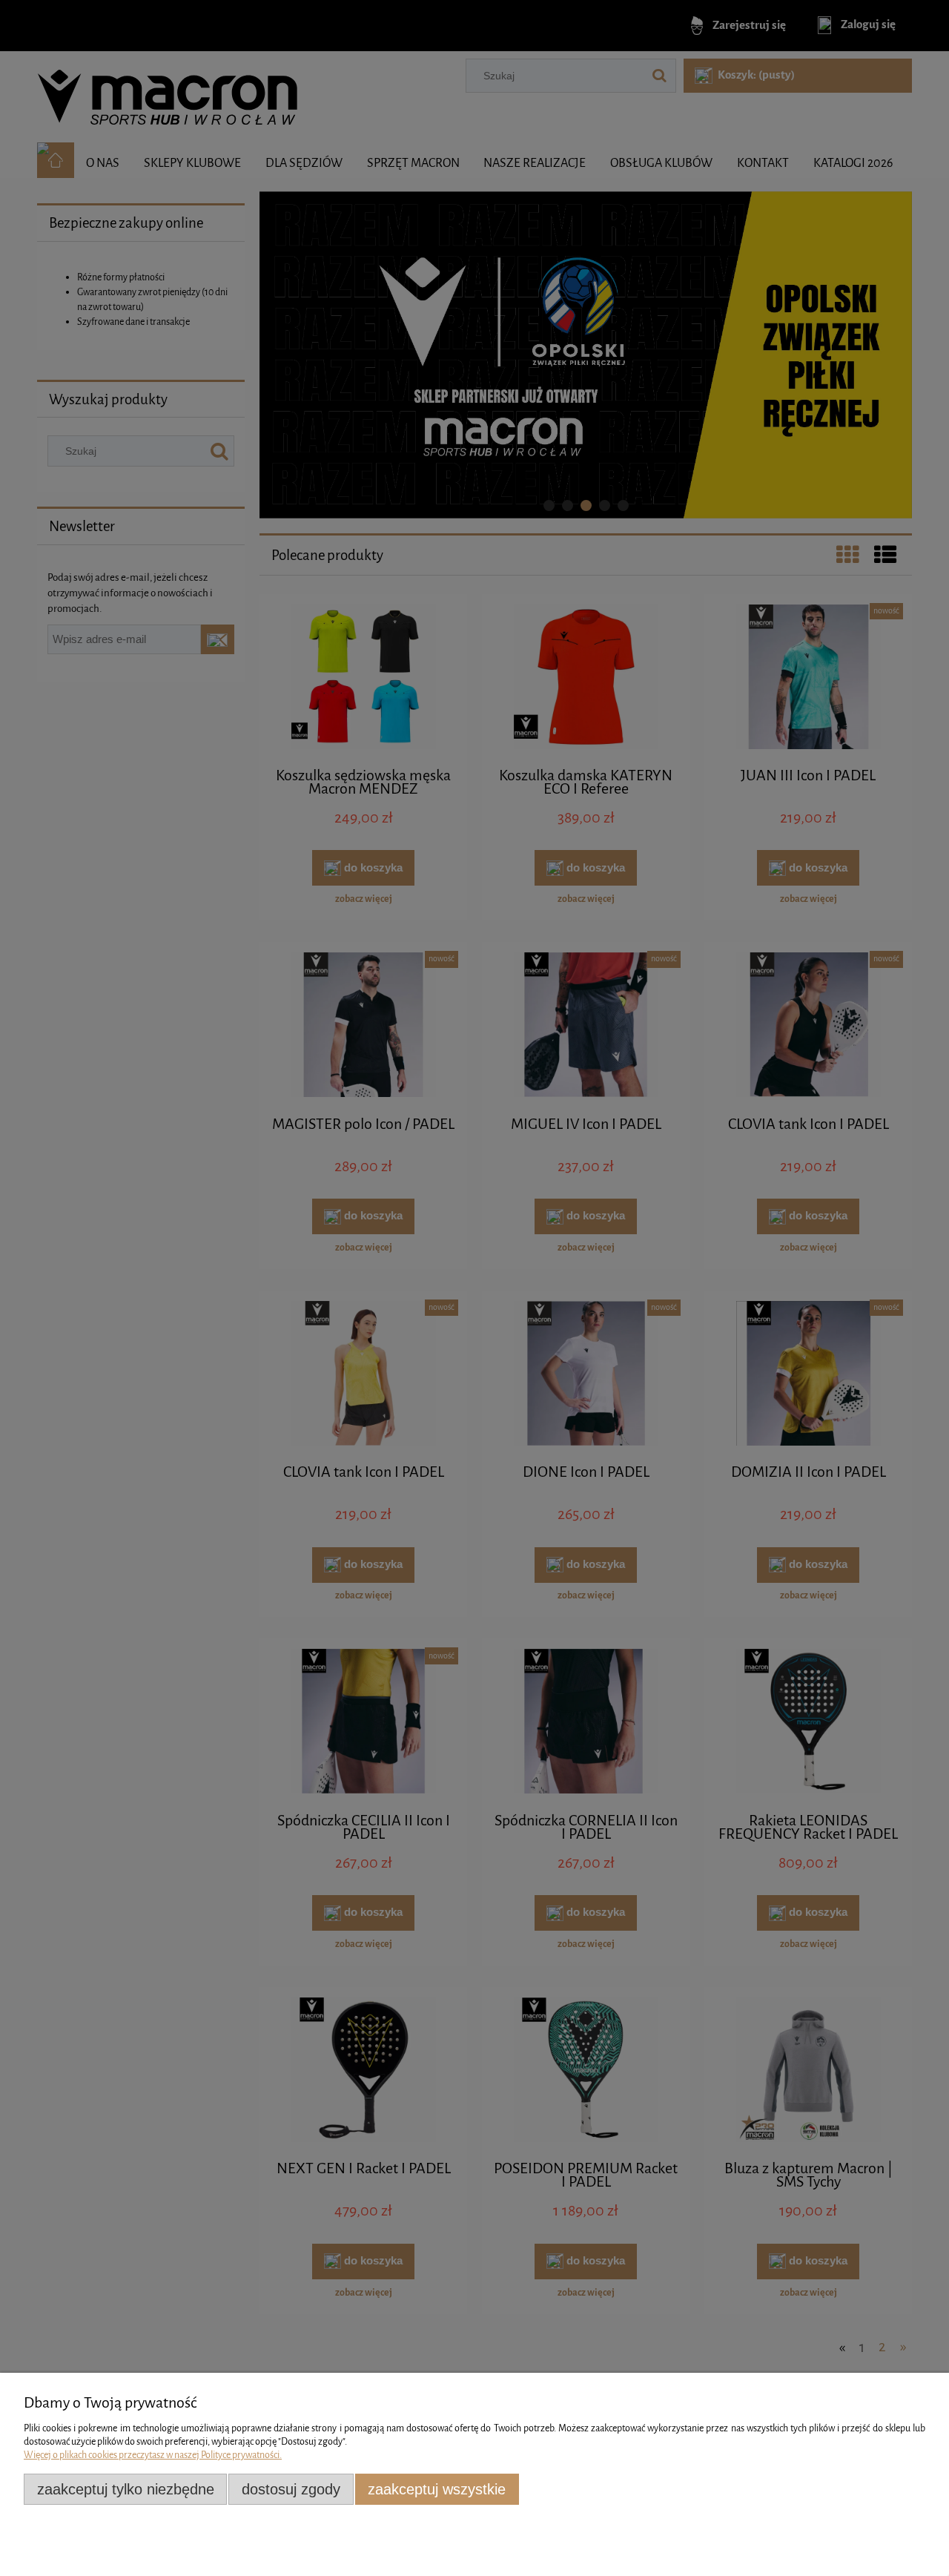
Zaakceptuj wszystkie (437, 2489)
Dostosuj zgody (291, 2489)
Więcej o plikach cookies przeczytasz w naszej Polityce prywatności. (153, 2455)
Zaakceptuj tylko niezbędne (126, 2489)
